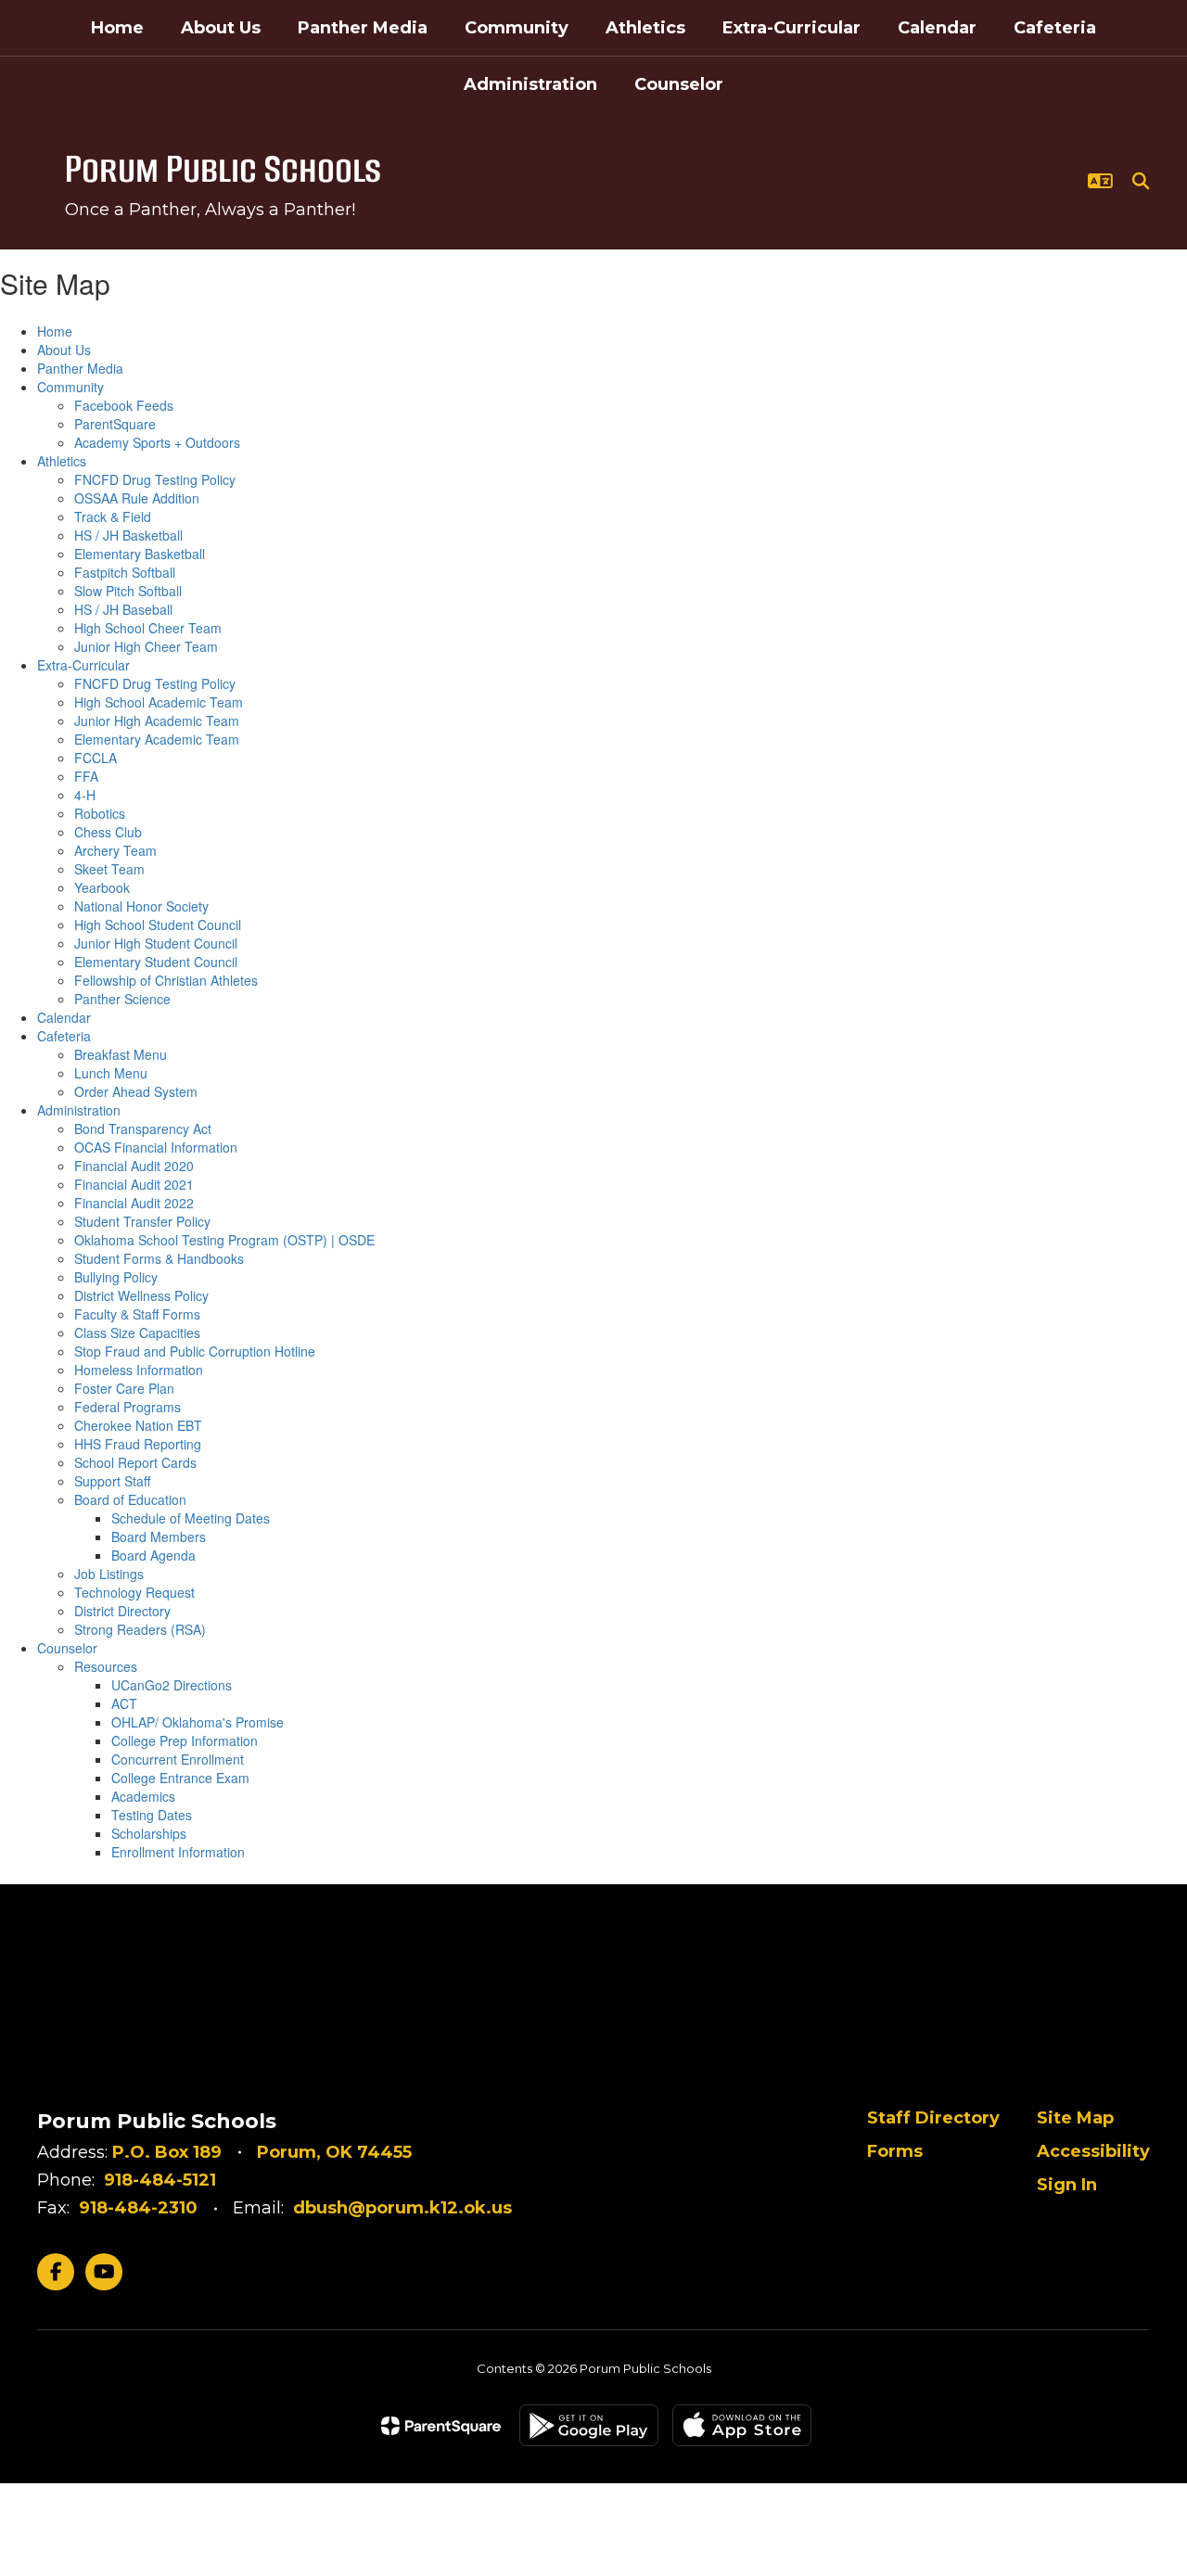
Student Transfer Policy (142, 1221)
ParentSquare (115, 424)
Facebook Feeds (124, 405)
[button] (1100, 181)
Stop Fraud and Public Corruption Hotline (195, 1351)
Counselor (67, 1648)
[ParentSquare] (441, 2426)
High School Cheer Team (148, 628)
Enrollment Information (178, 1852)
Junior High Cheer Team (146, 646)
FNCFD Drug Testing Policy (155, 479)
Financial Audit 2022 (134, 1203)
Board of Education (130, 1499)
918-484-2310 (138, 2208)
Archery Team (115, 850)
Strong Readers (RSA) (140, 1629)
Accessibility (1093, 2151)
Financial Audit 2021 (134, 1184)
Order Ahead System (136, 1091)
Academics (143, 1796)
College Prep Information (185, 1741)
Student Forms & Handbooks (159, 1258)
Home (55, 331)
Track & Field (113, 516)
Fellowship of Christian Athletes (166, 980)
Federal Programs (128, 1407)
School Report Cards (135, 1462)
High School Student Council (158, 925)
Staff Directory (933, 2118)
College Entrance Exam (180, 1778)
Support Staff (112, 1481)
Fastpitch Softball (125, 572)
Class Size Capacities (137, 1333)
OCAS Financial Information (156, 1147)
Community (70, 387)
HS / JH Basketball (128, 535)
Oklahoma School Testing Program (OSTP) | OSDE (224, 1240)
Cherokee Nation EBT (138, 1425)
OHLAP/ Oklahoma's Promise (198, 1722)
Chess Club (108, 832)
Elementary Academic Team (157, 739)
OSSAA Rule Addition (137, 498)
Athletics (62, 461)
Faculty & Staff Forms (137, 1314)
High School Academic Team (159, 702)
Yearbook (102, 887)
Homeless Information (139, 1370)
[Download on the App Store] (742, 2425)
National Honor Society (141, 906)
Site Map (1075, 2118)
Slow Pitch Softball (128, 591)
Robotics (100, 813)
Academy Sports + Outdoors (157, 442)
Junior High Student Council (156, 943)
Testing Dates (152, 1815)
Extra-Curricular (83, 665)
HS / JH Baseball (123, 609)
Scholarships (149, 1833)
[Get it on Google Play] (589, 2425)
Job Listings (109, 1574)
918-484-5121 (160, 2180)
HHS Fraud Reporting (138, 1444)
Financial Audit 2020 (134, 1166)
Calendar (64, 1017)
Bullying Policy (116, 1277)
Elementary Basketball (140, 554)
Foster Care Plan (124, 1388)
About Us (64, 350)
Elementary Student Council (156, 962)
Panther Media (80, 368)
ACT (124, 1703)
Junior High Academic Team (157, 721)
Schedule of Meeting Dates (191, 1518)
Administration (79, 1110)
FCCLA (96, 758)
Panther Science (122, 999)
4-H (85, 795)
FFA (86, 776)
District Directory (122, 1611)
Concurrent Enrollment (178, 1759)
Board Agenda (153, 1555)
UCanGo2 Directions (172, 1685)
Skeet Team (109, 869)
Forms (895, 2151)
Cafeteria (64, 1036)
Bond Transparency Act (143, 1129)
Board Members (159, 1537)
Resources (106, 1666)
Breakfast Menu (121, 1054)
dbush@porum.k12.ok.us (402, 2208)
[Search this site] (1141, 181)
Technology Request (134, 1592)
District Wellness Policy (141, 1295)
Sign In (1067, 2185)
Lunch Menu (111, 1073)
